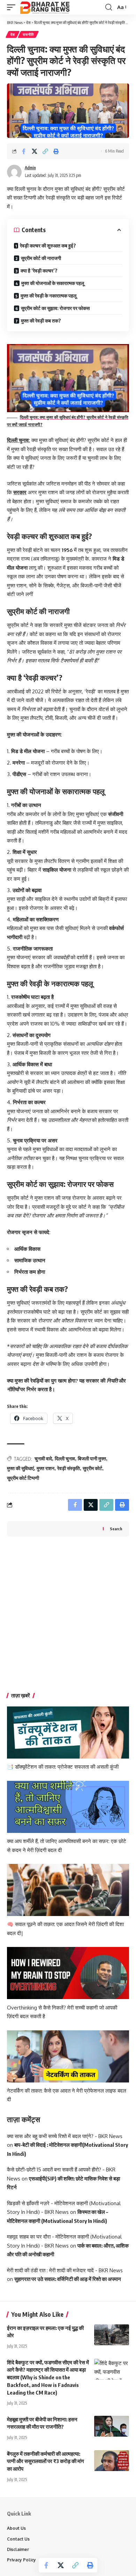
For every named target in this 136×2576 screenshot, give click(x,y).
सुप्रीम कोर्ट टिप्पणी (23, 1478)
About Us (16, 2528)
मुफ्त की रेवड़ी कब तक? (41, 321)
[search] (109, 7)
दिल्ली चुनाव (65, 1458)
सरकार (20, 492)
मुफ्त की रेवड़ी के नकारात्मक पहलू (48, 296)
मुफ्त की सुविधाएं (20, 1468)
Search (116, 1529)
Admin (30, 168)
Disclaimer (18, 2549)
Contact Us (18, 2539)
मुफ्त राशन (46, 1468)
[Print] (56, 151)
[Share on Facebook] (24, 151)
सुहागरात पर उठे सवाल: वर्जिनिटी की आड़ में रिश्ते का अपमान (68, 2279)
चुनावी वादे (43, 1458)
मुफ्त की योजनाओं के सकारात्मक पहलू (53, 283)
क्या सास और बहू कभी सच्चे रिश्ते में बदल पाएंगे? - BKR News (65, 2136)
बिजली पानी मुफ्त (92, 1458)
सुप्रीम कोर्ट (92, 1468)
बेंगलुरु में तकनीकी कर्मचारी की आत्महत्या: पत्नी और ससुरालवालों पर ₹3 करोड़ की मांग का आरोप (46, 2461)
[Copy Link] (45, 151)
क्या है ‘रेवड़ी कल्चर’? (39, 271)
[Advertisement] (68, 1615)
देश (13, 34)
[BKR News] (45, 7)
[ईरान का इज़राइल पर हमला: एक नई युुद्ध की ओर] (112, 2335)
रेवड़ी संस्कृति (69, 1468)
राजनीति (28, 34)
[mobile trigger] (13, 7)
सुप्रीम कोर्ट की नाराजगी (41, 258)
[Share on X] (35, 151)
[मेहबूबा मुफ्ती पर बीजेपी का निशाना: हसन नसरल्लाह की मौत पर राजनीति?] (112, 2426)
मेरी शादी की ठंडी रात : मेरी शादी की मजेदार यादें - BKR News (65, 2270)
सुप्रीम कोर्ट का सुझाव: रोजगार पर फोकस (55, 308)
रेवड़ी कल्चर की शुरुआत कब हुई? (48, 246)
